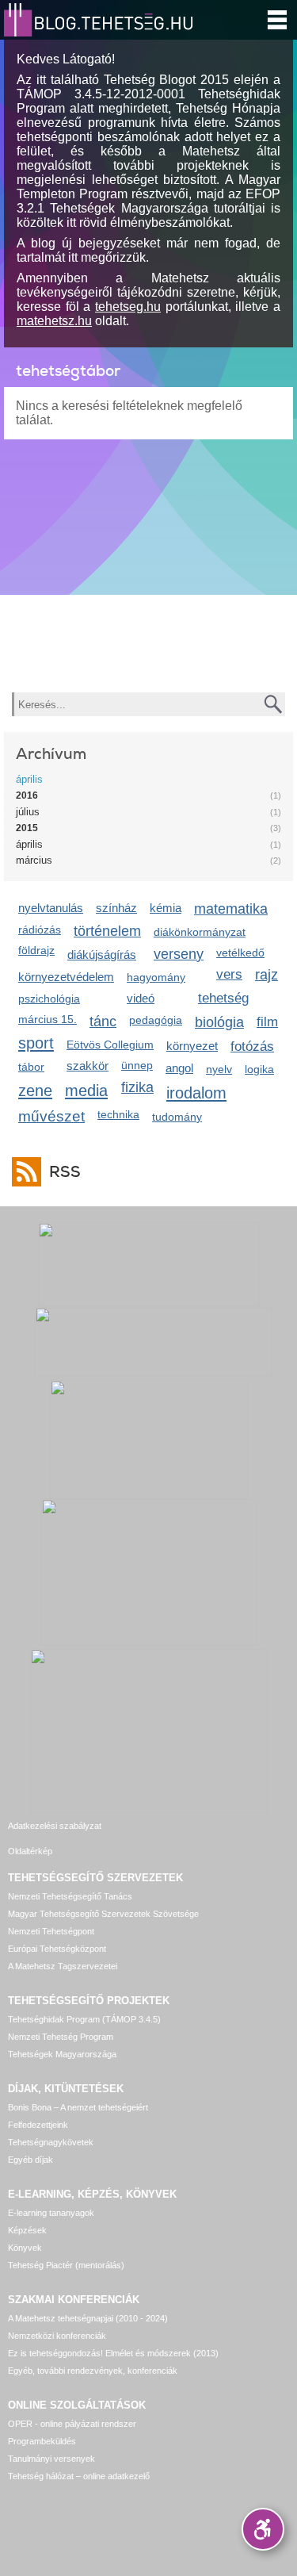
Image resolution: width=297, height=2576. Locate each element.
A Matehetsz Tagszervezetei (63, 1966)
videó (141, 998)
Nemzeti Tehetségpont (51, 1931)
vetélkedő (240, 953)
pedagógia (156, 1020)
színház (116, 908)
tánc (103, 1022)
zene (35, 1090)
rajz (267, 975)
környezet (192, 1046)
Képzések (27, 2230)
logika (259, 1069)
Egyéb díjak (30, 2160)
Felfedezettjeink (38, 2125)
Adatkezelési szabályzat (55, 1826)
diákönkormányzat (200, 932)
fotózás (252, 1046)
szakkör (88, 1066)
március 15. (48, 1019)
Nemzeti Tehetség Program (61, 2037)
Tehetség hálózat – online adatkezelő (79, 2476)
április (29, 779)
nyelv (219, 1069)
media (86, 1090)
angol (179, 1068)
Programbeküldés (42, 2441)
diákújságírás (102, 954)
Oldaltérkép (30, 1851)
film (267, 1022)
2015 (27, 828)
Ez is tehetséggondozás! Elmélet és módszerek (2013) (113, 2353)
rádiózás (40, 930)
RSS (65, 1172)
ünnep (137, 1065)
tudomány (177, 1117)
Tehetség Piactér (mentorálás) (66, 2265)
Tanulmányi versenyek (51, 2459)
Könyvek (25, 2248)
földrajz (36, 950)
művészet (51, 1116)
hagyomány (156, 977)
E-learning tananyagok (51, 2213)
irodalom (196, 1092)
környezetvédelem (66, 977)
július (28, 812)
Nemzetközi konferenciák (57, 2336)
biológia (219, 1022)
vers (229, 974)
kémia (166, 908)
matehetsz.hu (54, 321)
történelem (107, 931)
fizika (137, 1087)
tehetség (223, 998)
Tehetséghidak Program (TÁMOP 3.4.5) (84, 2019)
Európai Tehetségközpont (57, 1949)
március (34, 860)
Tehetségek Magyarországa (62, 2054)
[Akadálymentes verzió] (263, 2529)
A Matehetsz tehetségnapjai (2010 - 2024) (88, 2318)
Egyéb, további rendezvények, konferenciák (93, 2371)
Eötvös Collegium (110, 1045)
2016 (27, 795)
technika (118, 1114)
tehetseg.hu (128, 307)
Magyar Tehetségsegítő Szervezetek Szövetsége (103, 1914)
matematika (231, 909)
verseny (179, 954)
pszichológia (49, 999)
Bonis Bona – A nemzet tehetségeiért (78, 2107)
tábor (31, 1067)
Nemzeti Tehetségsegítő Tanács (70, 1896)
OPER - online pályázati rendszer (72, 2424)
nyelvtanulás (51, 908)
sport (36, 1043)
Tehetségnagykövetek (51, 2142)
